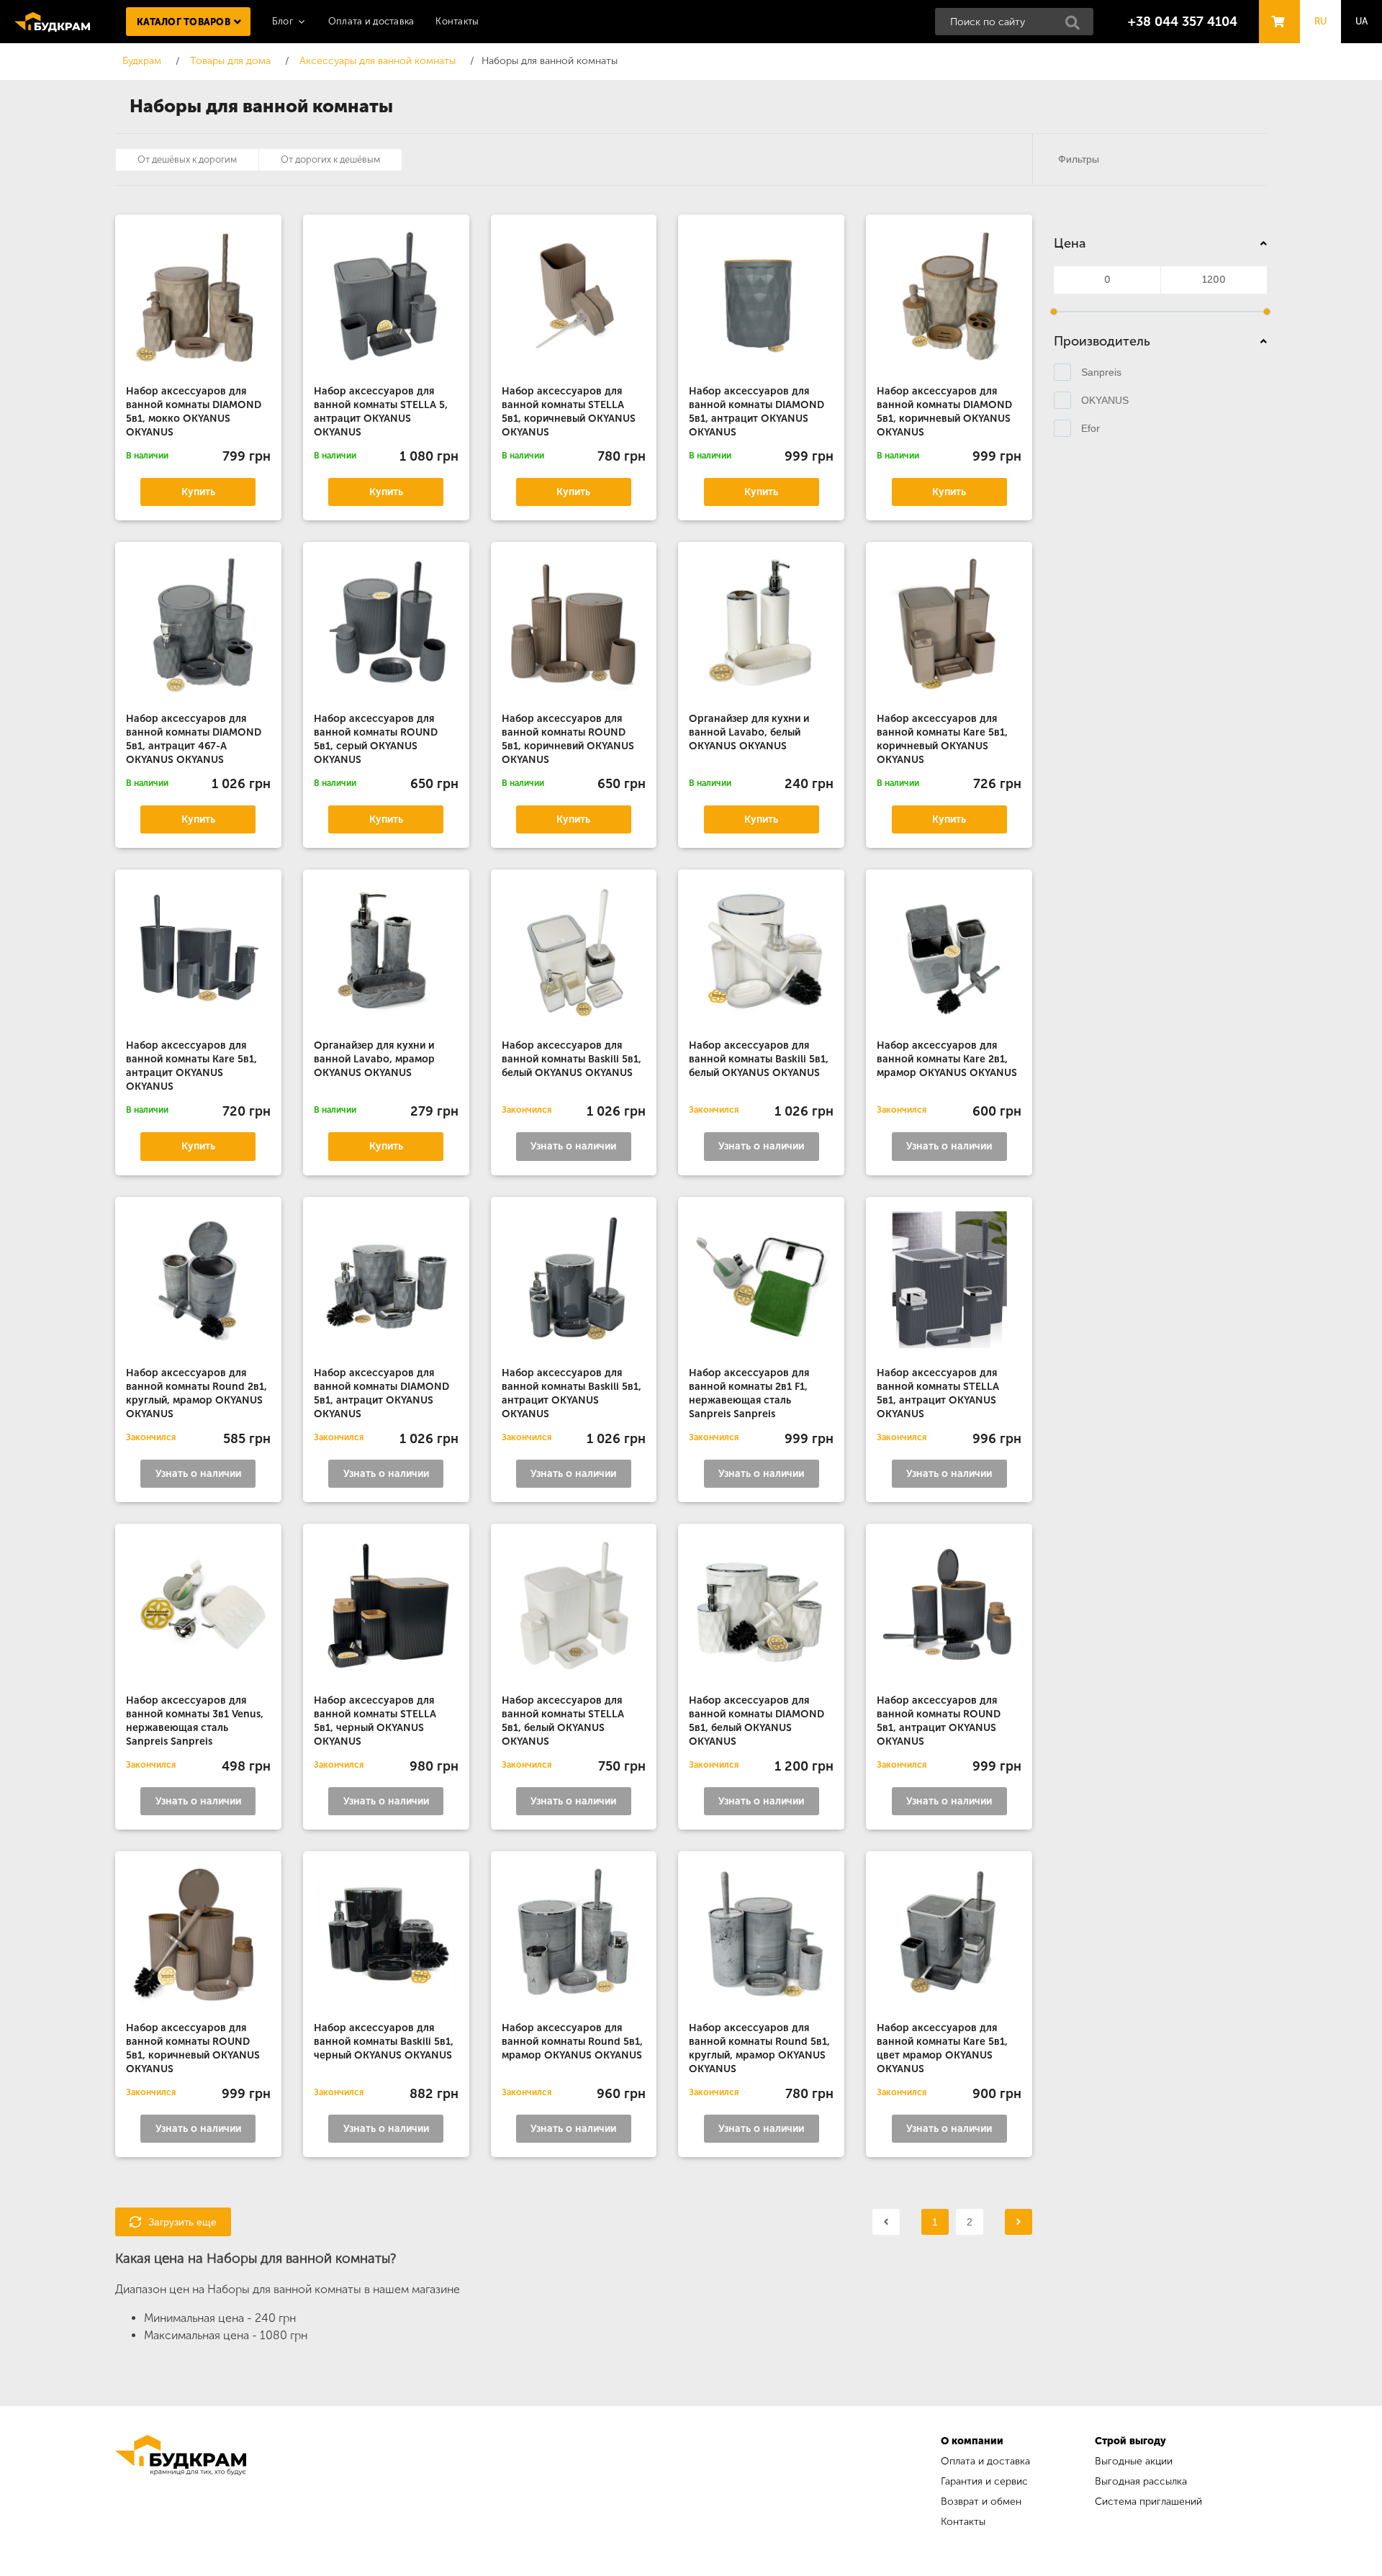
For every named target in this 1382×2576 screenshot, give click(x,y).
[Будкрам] (181, 2484)
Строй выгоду (1130, 2441)
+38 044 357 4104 (1183, 22)
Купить (198, 492)
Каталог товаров (184, 22)
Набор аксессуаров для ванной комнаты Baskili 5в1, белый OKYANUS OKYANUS (572, 1059)
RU (1321, 21)
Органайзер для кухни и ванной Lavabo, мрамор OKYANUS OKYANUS (374, 1059)
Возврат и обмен (981, 2502)
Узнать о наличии (573, 1146)
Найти (1077, 27)
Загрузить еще (182, 2222)
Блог (283, 21)
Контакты (457, 21)
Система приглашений (1148, 2502)
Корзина (1275, 8)
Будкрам (52, 22)
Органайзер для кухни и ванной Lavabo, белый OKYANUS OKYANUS (749, 732)
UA (1362, 21)
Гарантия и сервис (984, 2481)
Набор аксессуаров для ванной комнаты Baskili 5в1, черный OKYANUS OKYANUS (384, 2042)
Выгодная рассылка (1141, 2481)
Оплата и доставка (371, 21)
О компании (972, 2441)
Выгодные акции (1134, 2461)
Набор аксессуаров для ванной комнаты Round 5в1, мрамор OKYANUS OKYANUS (572, 2042)
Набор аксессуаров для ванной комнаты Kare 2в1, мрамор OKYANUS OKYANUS (947, 1059)
